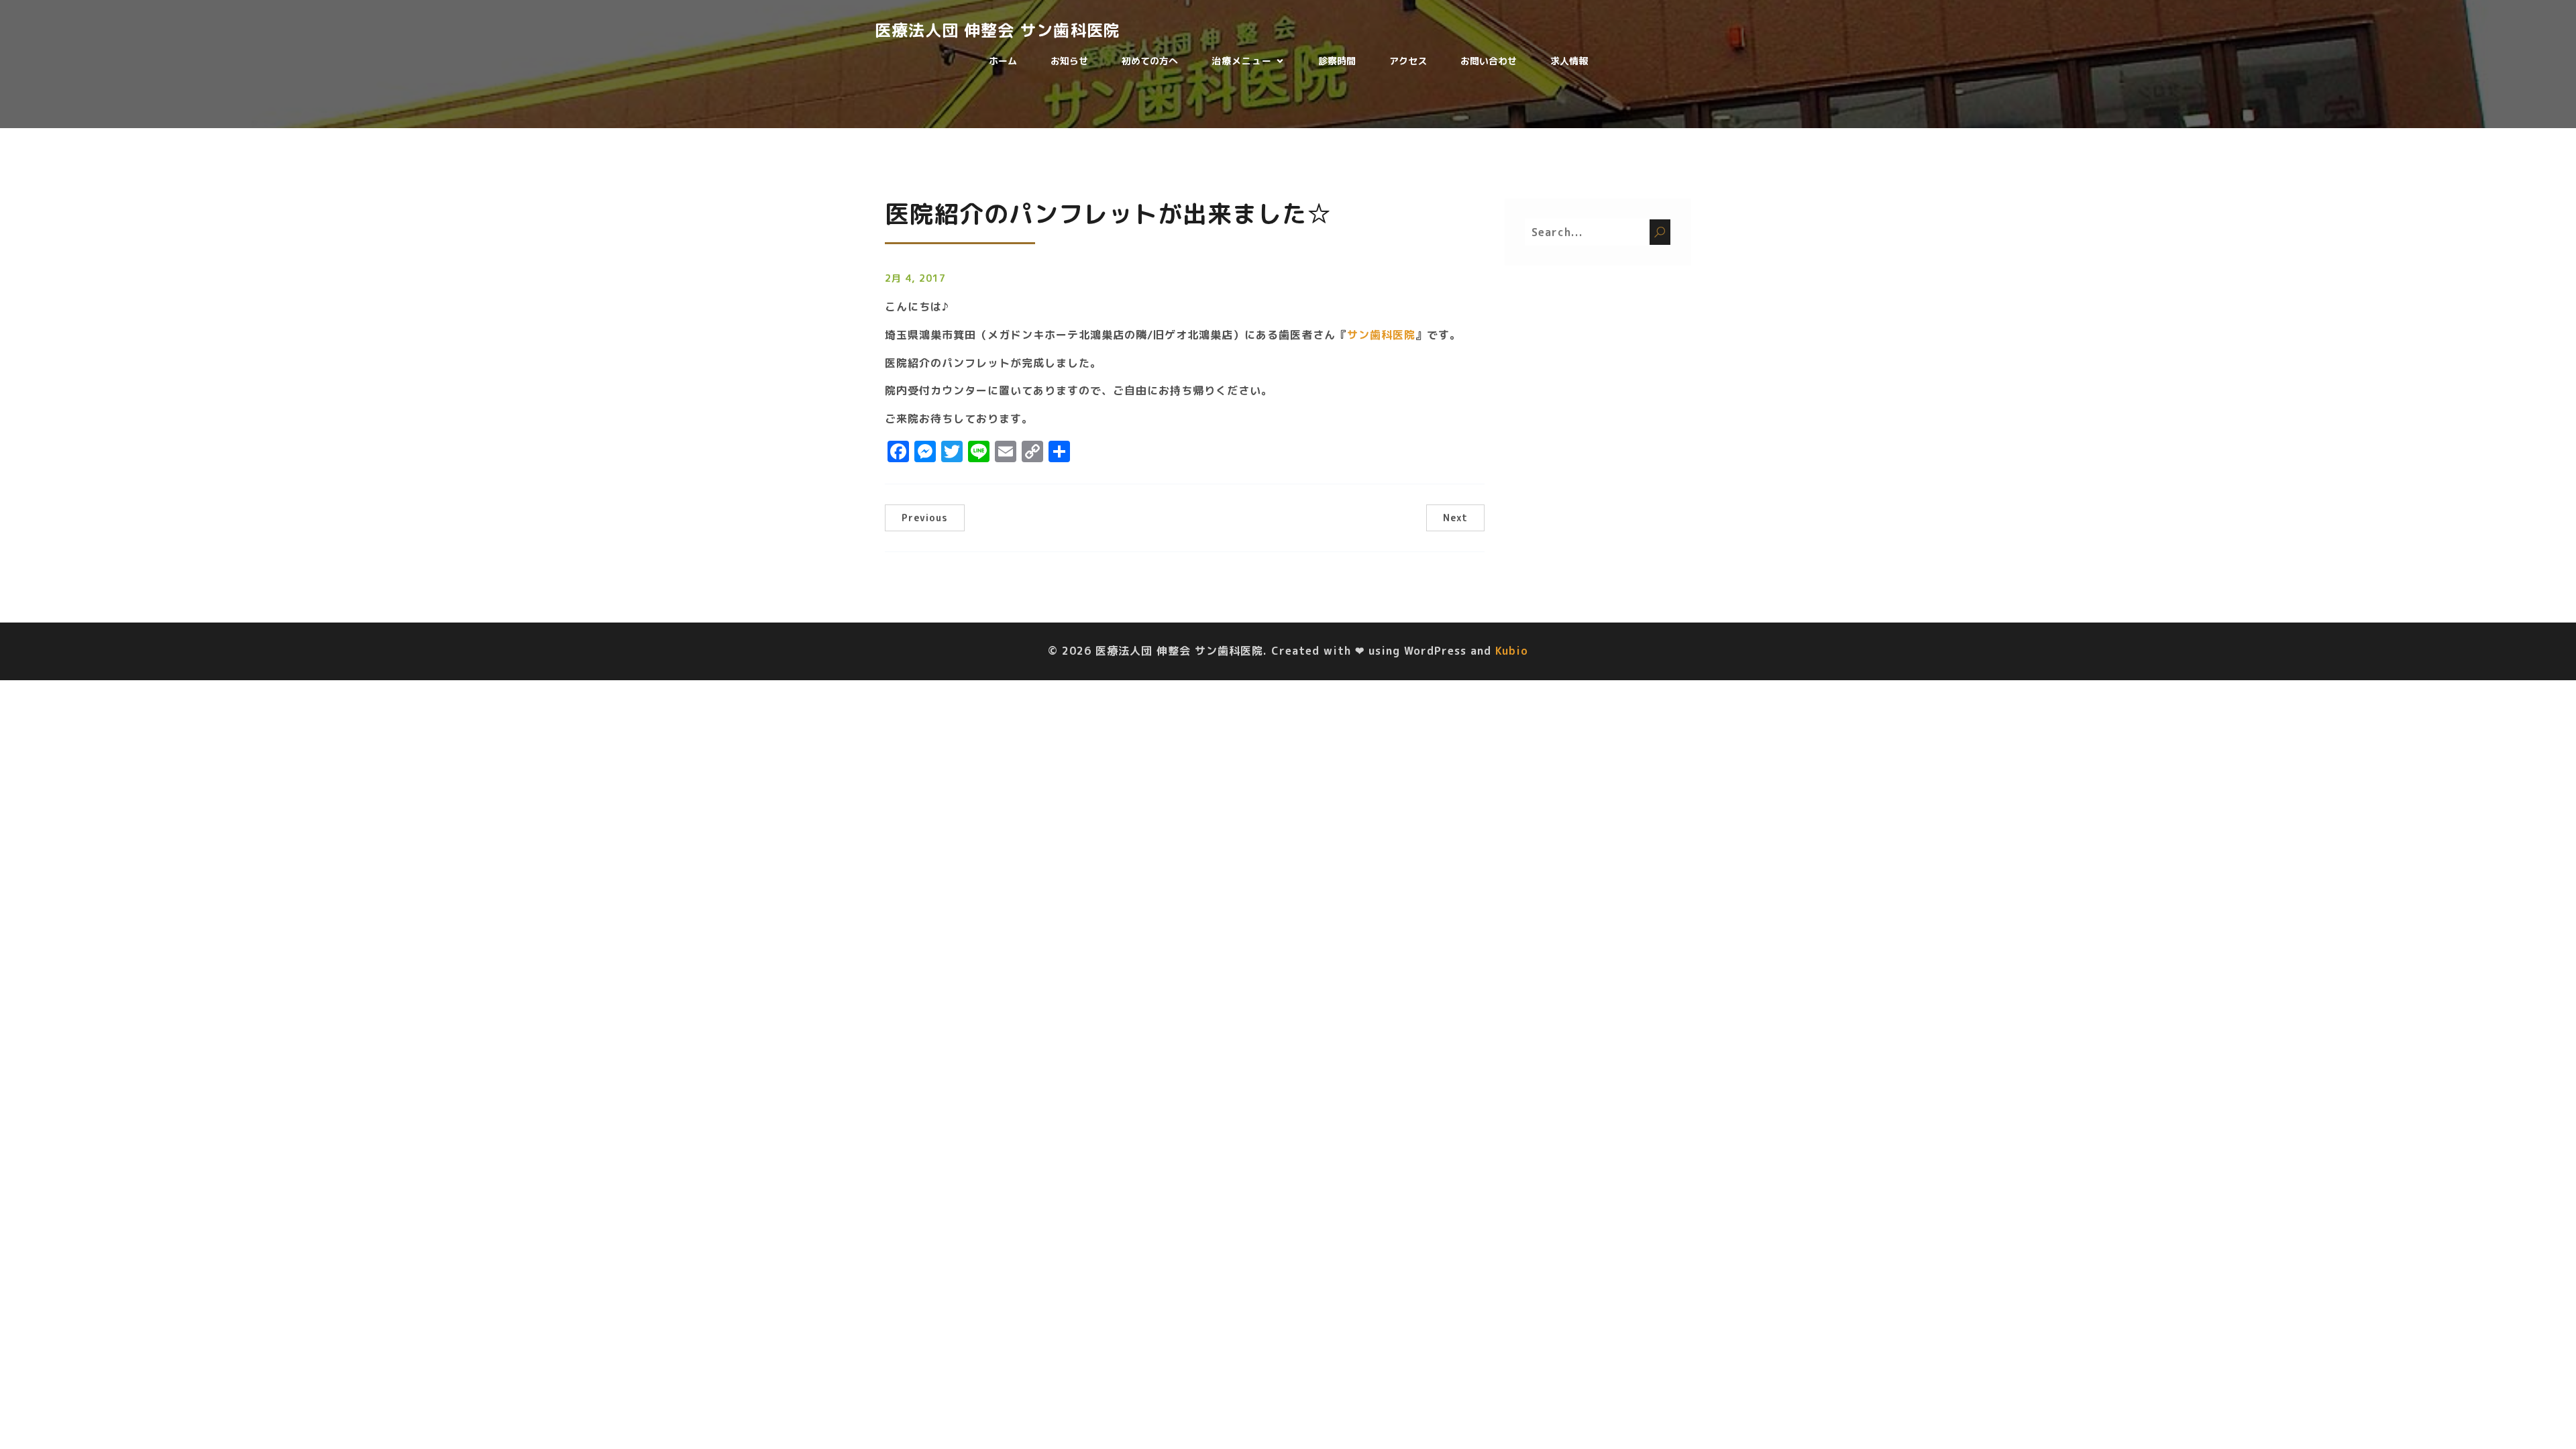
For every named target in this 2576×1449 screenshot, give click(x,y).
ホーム (1003, 61)
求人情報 (1569, 61)
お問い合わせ (1489, 61)
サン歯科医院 (1381, 335)
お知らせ (1069, 61)
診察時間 (1337, 61)
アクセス (1408, 61)
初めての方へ (1150, 61)
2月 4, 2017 (915, 278)
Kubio (1512, 651)
